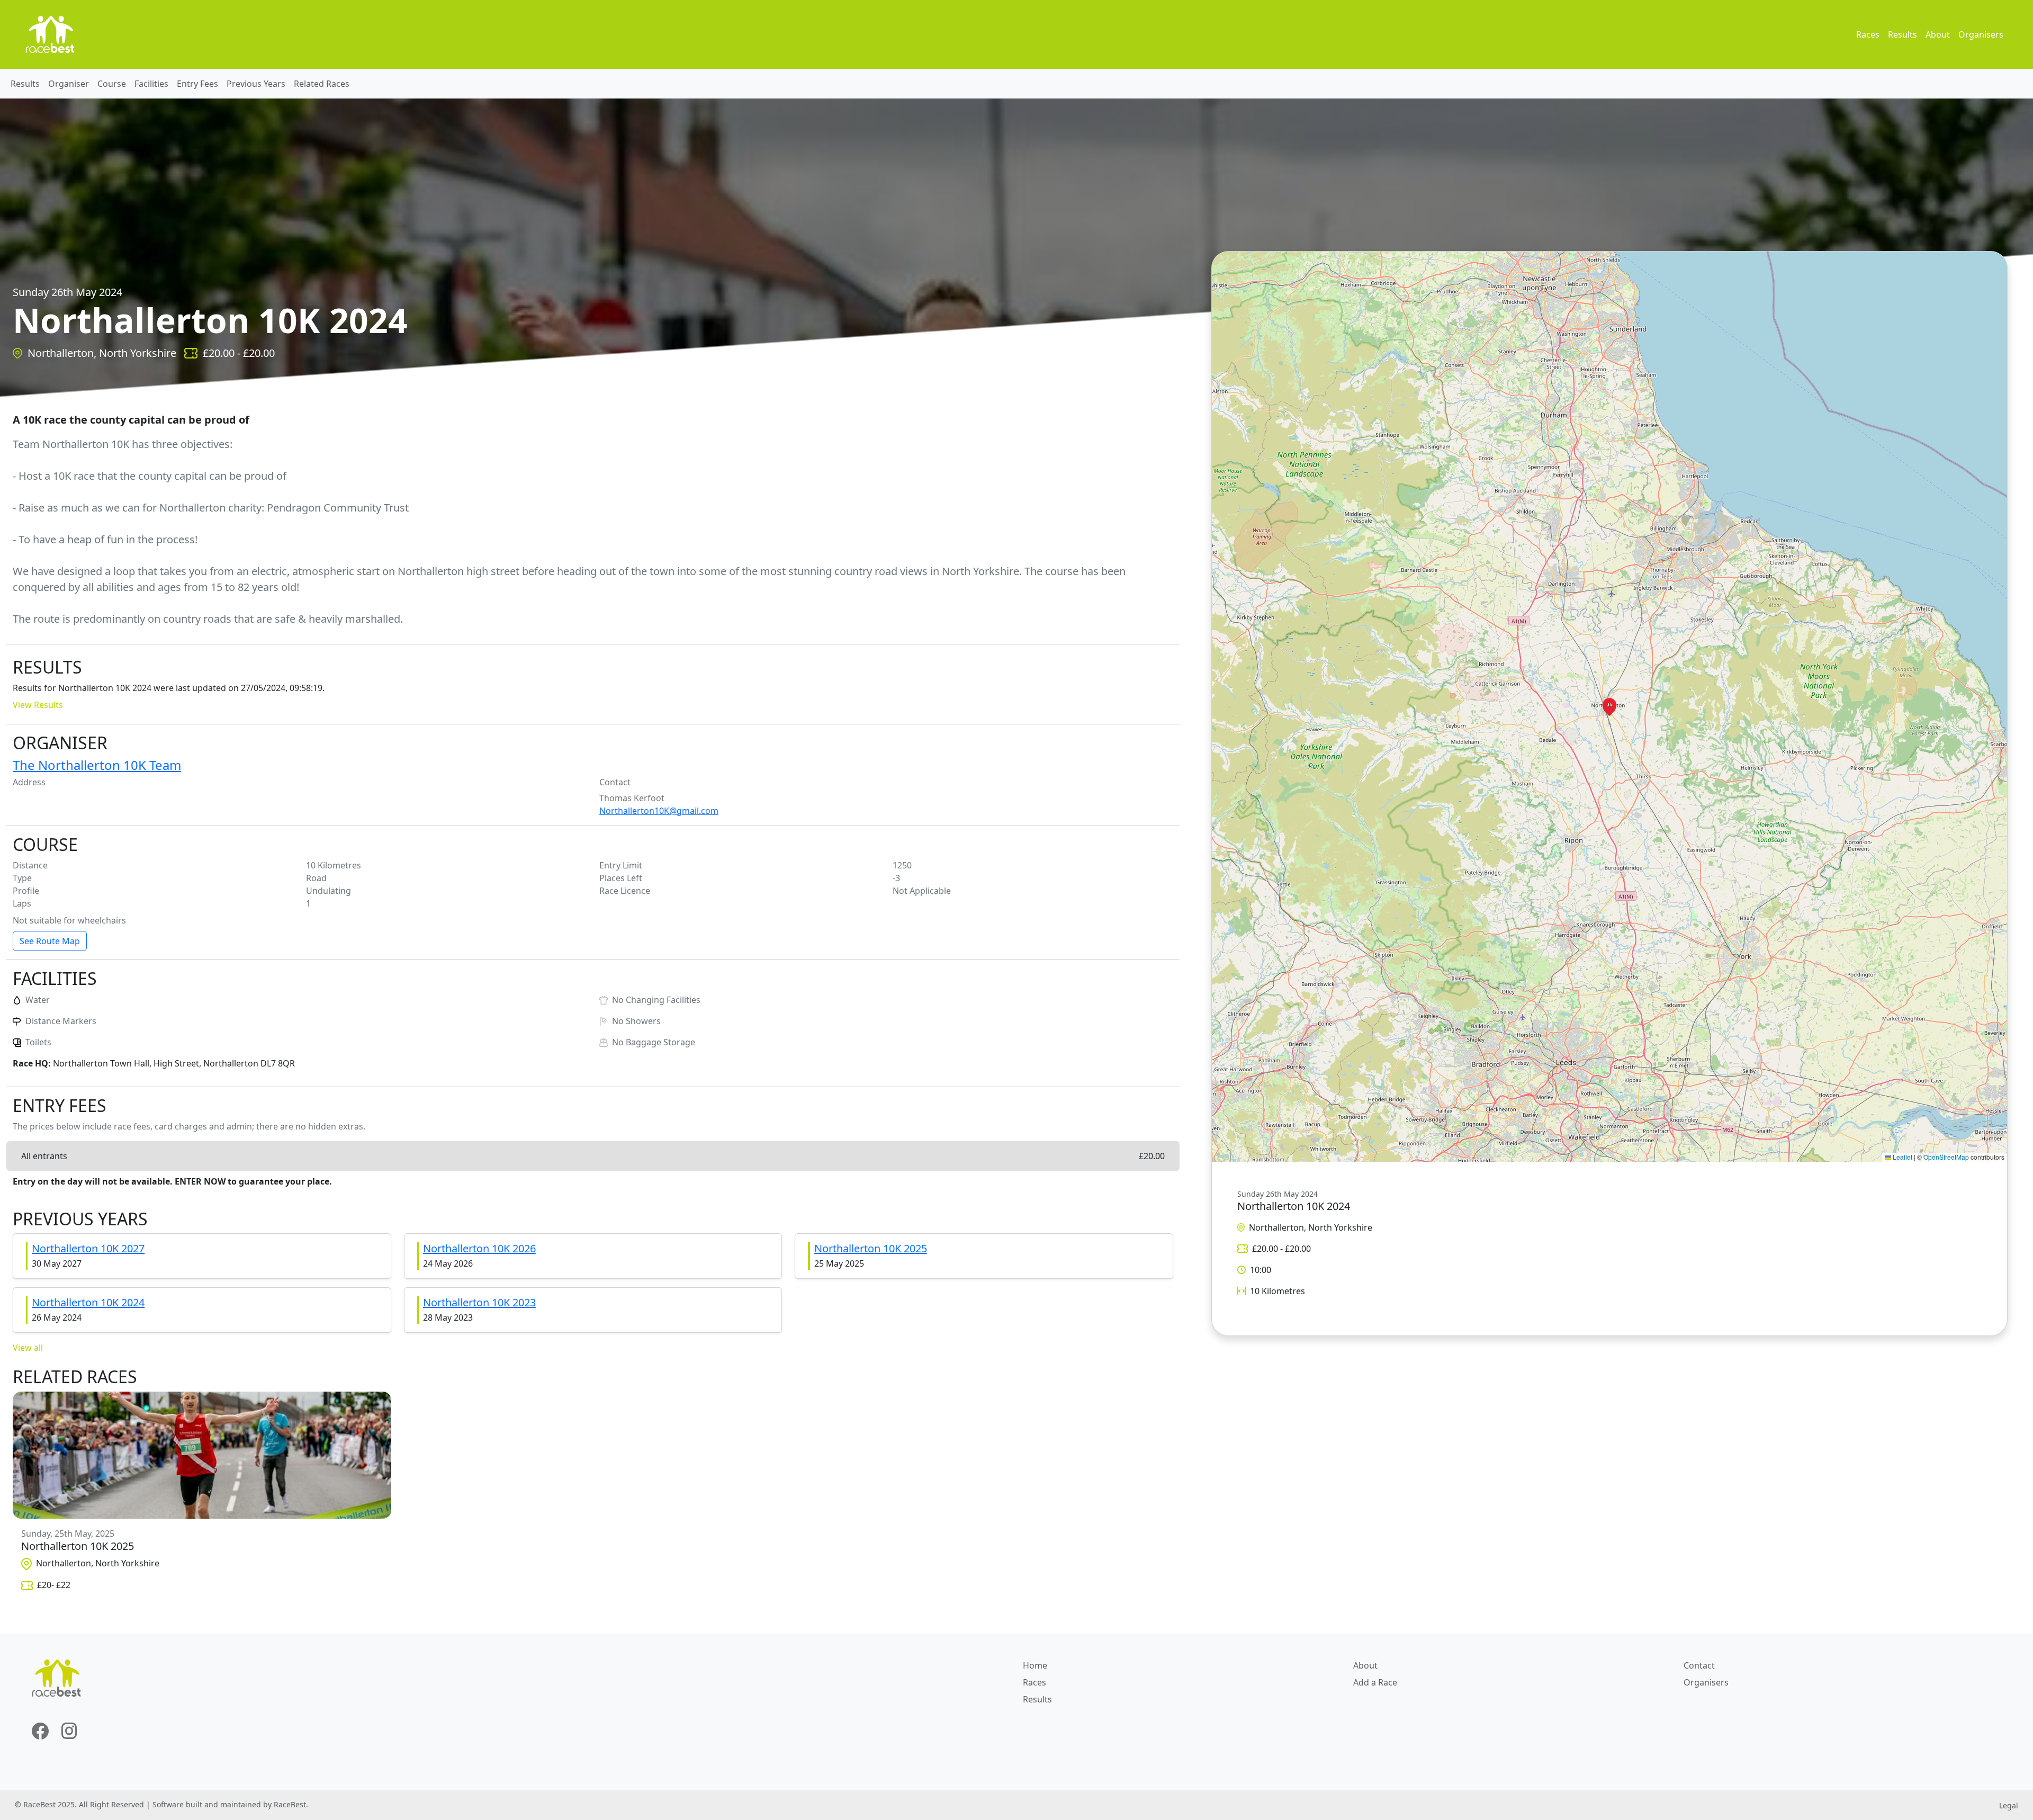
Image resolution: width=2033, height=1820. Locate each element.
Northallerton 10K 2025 (871, 1248)
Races (1868, 34)
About (1938, 34)
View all (28, 1348)
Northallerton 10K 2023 (479, 1302)
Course (112, 84)
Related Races (322, 84)
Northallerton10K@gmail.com (659, 811)
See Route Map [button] (50, 941)
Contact (1699, 1665)
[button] (1609, 707)
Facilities (151, 84)
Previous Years (256, 84)
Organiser (69, 84)
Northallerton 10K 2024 (88, 1302)
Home (1035, 1665)
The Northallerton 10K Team (97, 765)
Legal (2009, 1805)
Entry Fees (197, 84)
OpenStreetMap (1946, 1157)
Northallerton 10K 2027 (88, 1248)
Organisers (1981, 34)
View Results (38, 705)
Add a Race (1375, 1682)
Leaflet (1902, 1157)
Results (1902, 34)
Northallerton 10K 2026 (479, 1248)
